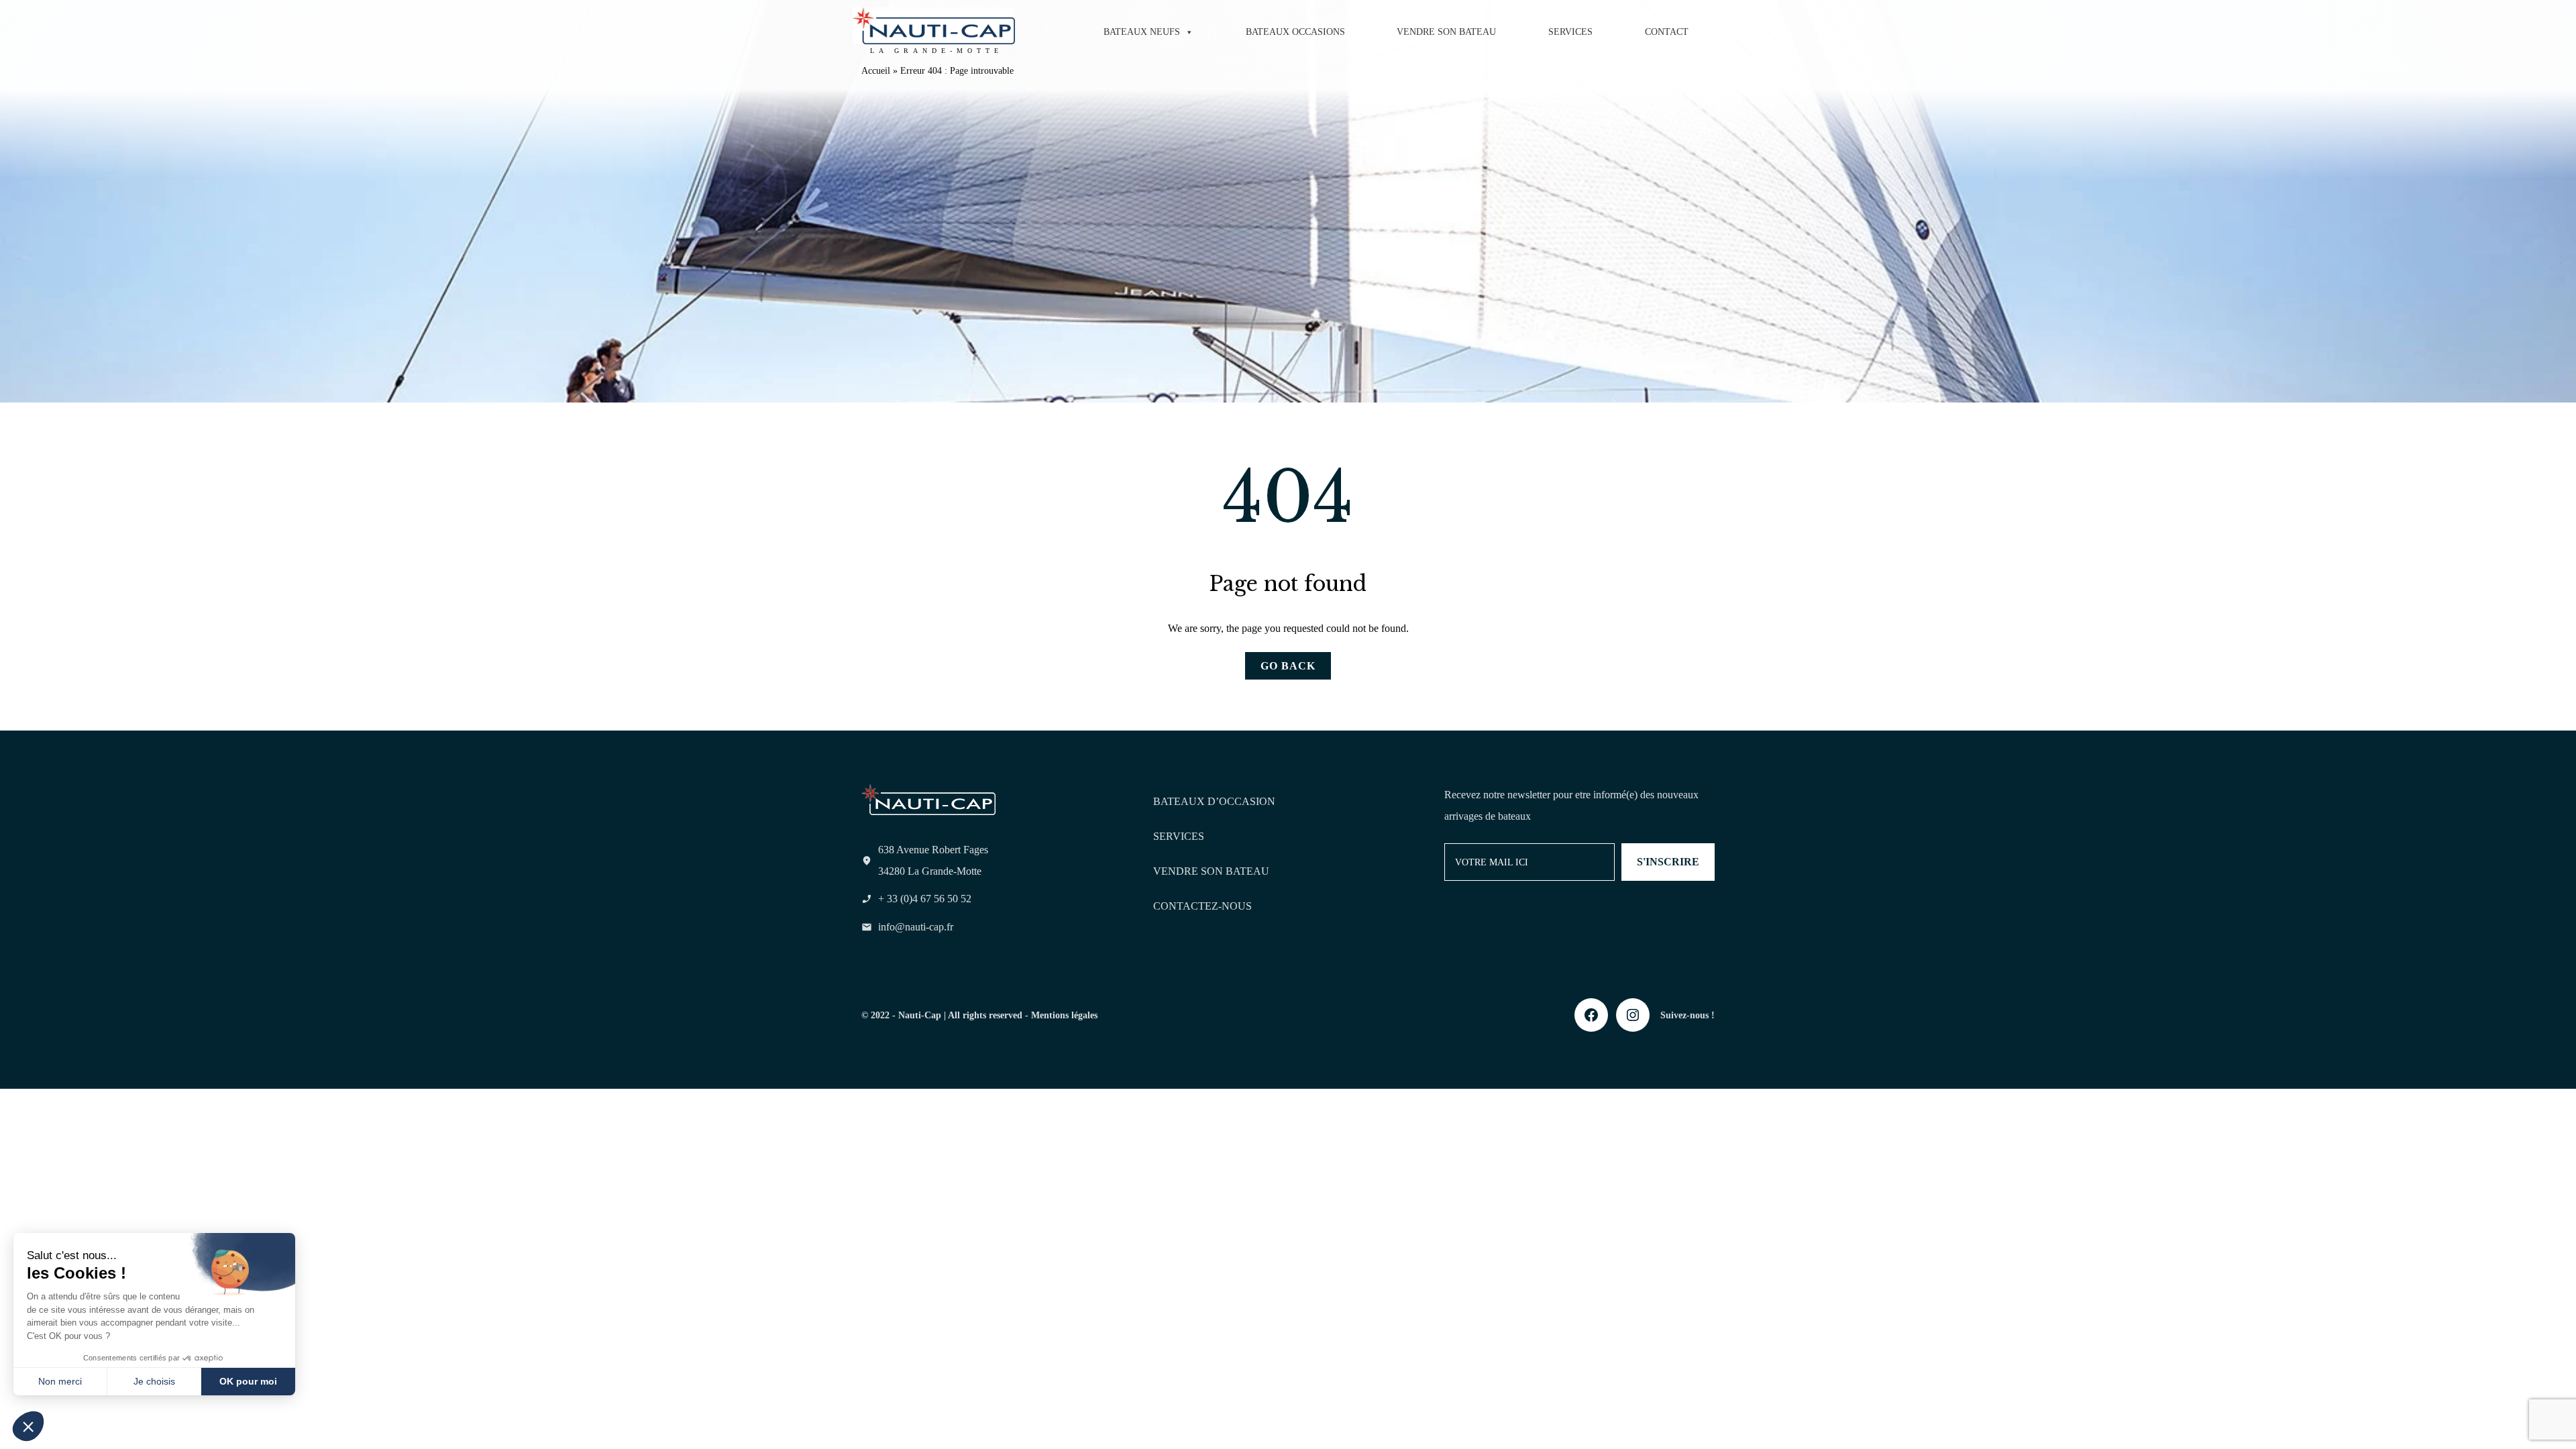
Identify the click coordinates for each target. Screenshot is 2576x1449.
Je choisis (154, 1381)
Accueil (876, 71)
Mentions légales (1064, 1015)
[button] (28, 1426)
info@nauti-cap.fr (916, 927)
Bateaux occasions (1295, 32)
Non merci (60, 1381)
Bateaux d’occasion (1214, 801)
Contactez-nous (1202, 906)
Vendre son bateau (1446, 32)
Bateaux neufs (1142, 32)
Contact (1667, 32)
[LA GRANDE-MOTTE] (934, 26)
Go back (1288, 666)
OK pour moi (248, 1381)
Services (1570, 32)
